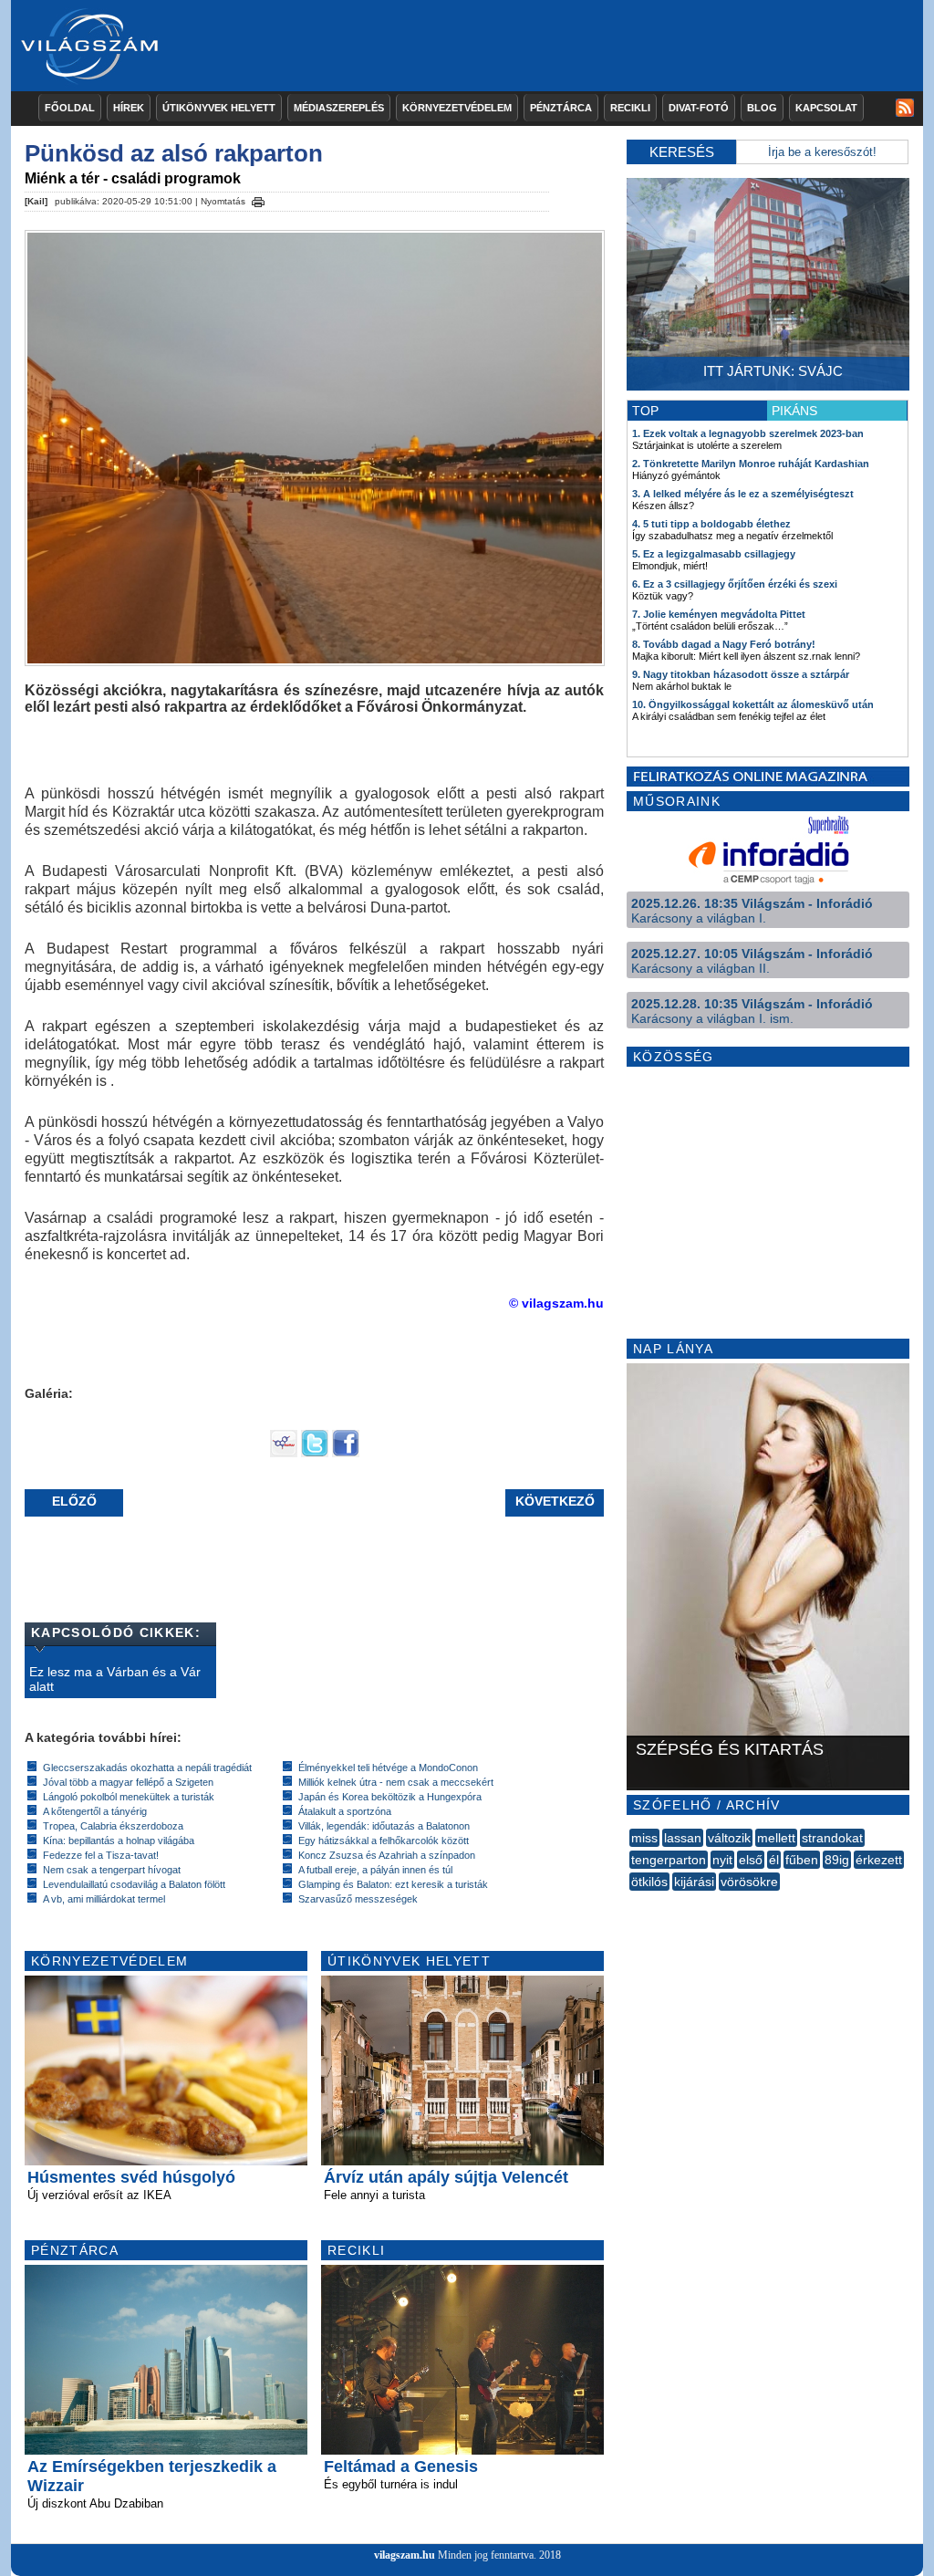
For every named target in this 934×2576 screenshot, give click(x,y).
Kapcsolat (826, 108)
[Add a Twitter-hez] (315, 1453)
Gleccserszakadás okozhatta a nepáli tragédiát (147, 1768)
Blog (762, 108)
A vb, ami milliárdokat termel (104, 1899)
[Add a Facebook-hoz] (346, 1453)
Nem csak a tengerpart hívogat (112, 1870)
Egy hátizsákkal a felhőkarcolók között (384, 1841)
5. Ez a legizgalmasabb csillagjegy (714, 554)
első (751, 1860)
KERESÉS (682, 152)
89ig (837, 1860)
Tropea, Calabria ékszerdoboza (113, 1826)
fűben (802, 1860)
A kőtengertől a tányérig (95, 1811)
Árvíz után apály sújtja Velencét (446, 2177)
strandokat (832, 1838)
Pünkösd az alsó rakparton (174, 153)
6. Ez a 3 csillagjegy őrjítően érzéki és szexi (735, 584)
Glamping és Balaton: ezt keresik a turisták (393, 1884)
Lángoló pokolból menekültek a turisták (129, 1797)
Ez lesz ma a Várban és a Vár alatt (115, 1679)
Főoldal (70, 108)
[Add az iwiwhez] (284, 1453)
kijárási (694, 1882)
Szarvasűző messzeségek (358, 1899)
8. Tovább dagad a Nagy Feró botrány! (724, 644)
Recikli (630, 108)
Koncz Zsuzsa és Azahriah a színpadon (387, 1855)
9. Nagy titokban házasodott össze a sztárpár (741, 674)
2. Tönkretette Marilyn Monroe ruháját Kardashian (751, 464)
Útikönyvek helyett (219, 108)
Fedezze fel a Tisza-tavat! (101, 1855)
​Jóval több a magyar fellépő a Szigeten (128, 1782)
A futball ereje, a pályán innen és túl (375, 1870)
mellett (776, 1838)
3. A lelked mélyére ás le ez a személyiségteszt (743, 494)
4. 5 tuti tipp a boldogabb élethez (711, 524)
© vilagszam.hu (556, 1303)
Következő (555, 1501)
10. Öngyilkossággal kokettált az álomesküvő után (753, 704)
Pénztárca (561, 108)
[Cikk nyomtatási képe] (258, 199)
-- (631, 1902)
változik (729, 1838)
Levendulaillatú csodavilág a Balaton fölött (134, 1884)
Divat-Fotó (699, 108)
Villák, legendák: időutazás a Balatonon (384, 1826)
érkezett (879, 1860)
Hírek (129, 108)
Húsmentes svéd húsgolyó (131, 2177)
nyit (722, 1860)
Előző (74, 1501)
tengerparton (669, 1860)
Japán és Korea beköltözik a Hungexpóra (390, 1797)
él (774, 1860)
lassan (683, 1838)
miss (644, 1838)
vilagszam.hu (405, 2555)
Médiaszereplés (339, 108)
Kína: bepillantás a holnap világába (119, 1841)
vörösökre (749, 1882)
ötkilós (649, 1882)
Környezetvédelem (457, 108)
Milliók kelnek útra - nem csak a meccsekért (396, 1782)
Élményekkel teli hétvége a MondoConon (388, 1768)
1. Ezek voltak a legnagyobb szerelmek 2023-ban (748, 433)
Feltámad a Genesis (401, 2466)
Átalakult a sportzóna (345, 1811)
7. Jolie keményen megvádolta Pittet (719, 614)
